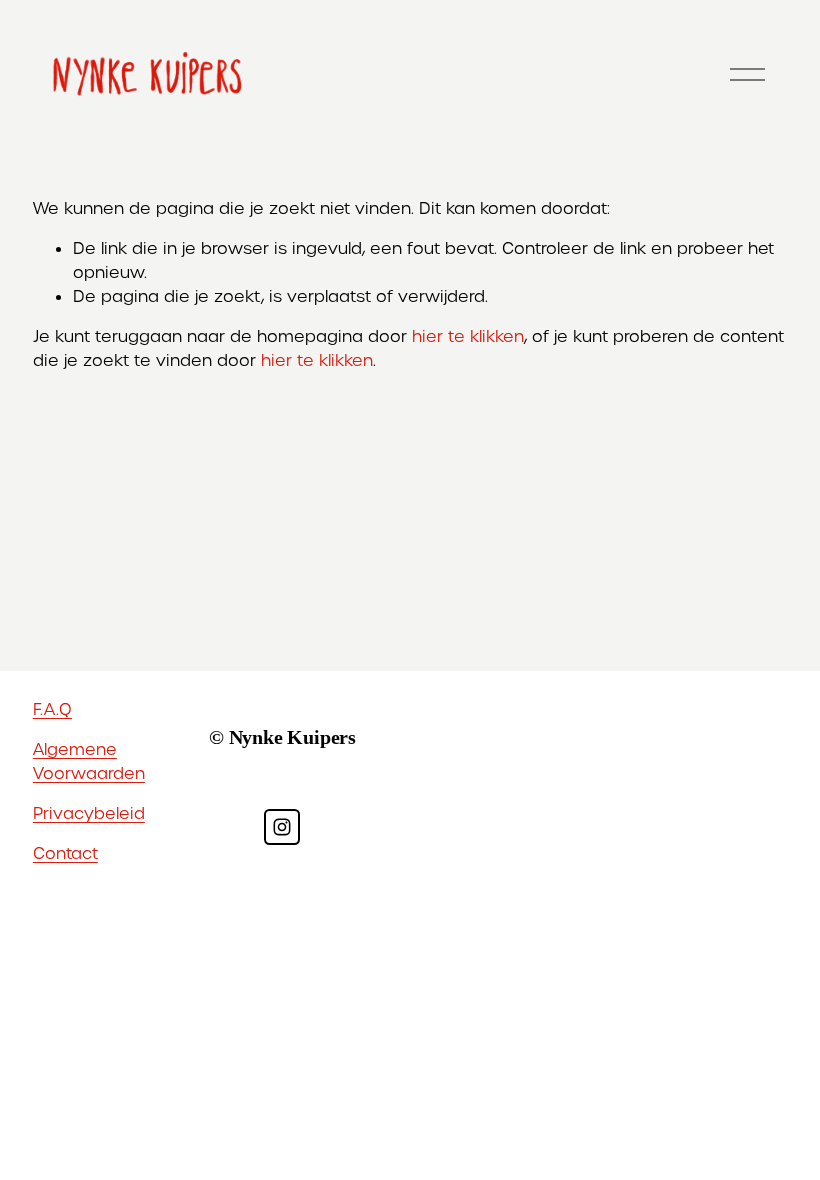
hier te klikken (468, 336)
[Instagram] (282, 827)
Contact (65, 853)
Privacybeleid (89, 813)
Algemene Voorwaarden (89, 761)
